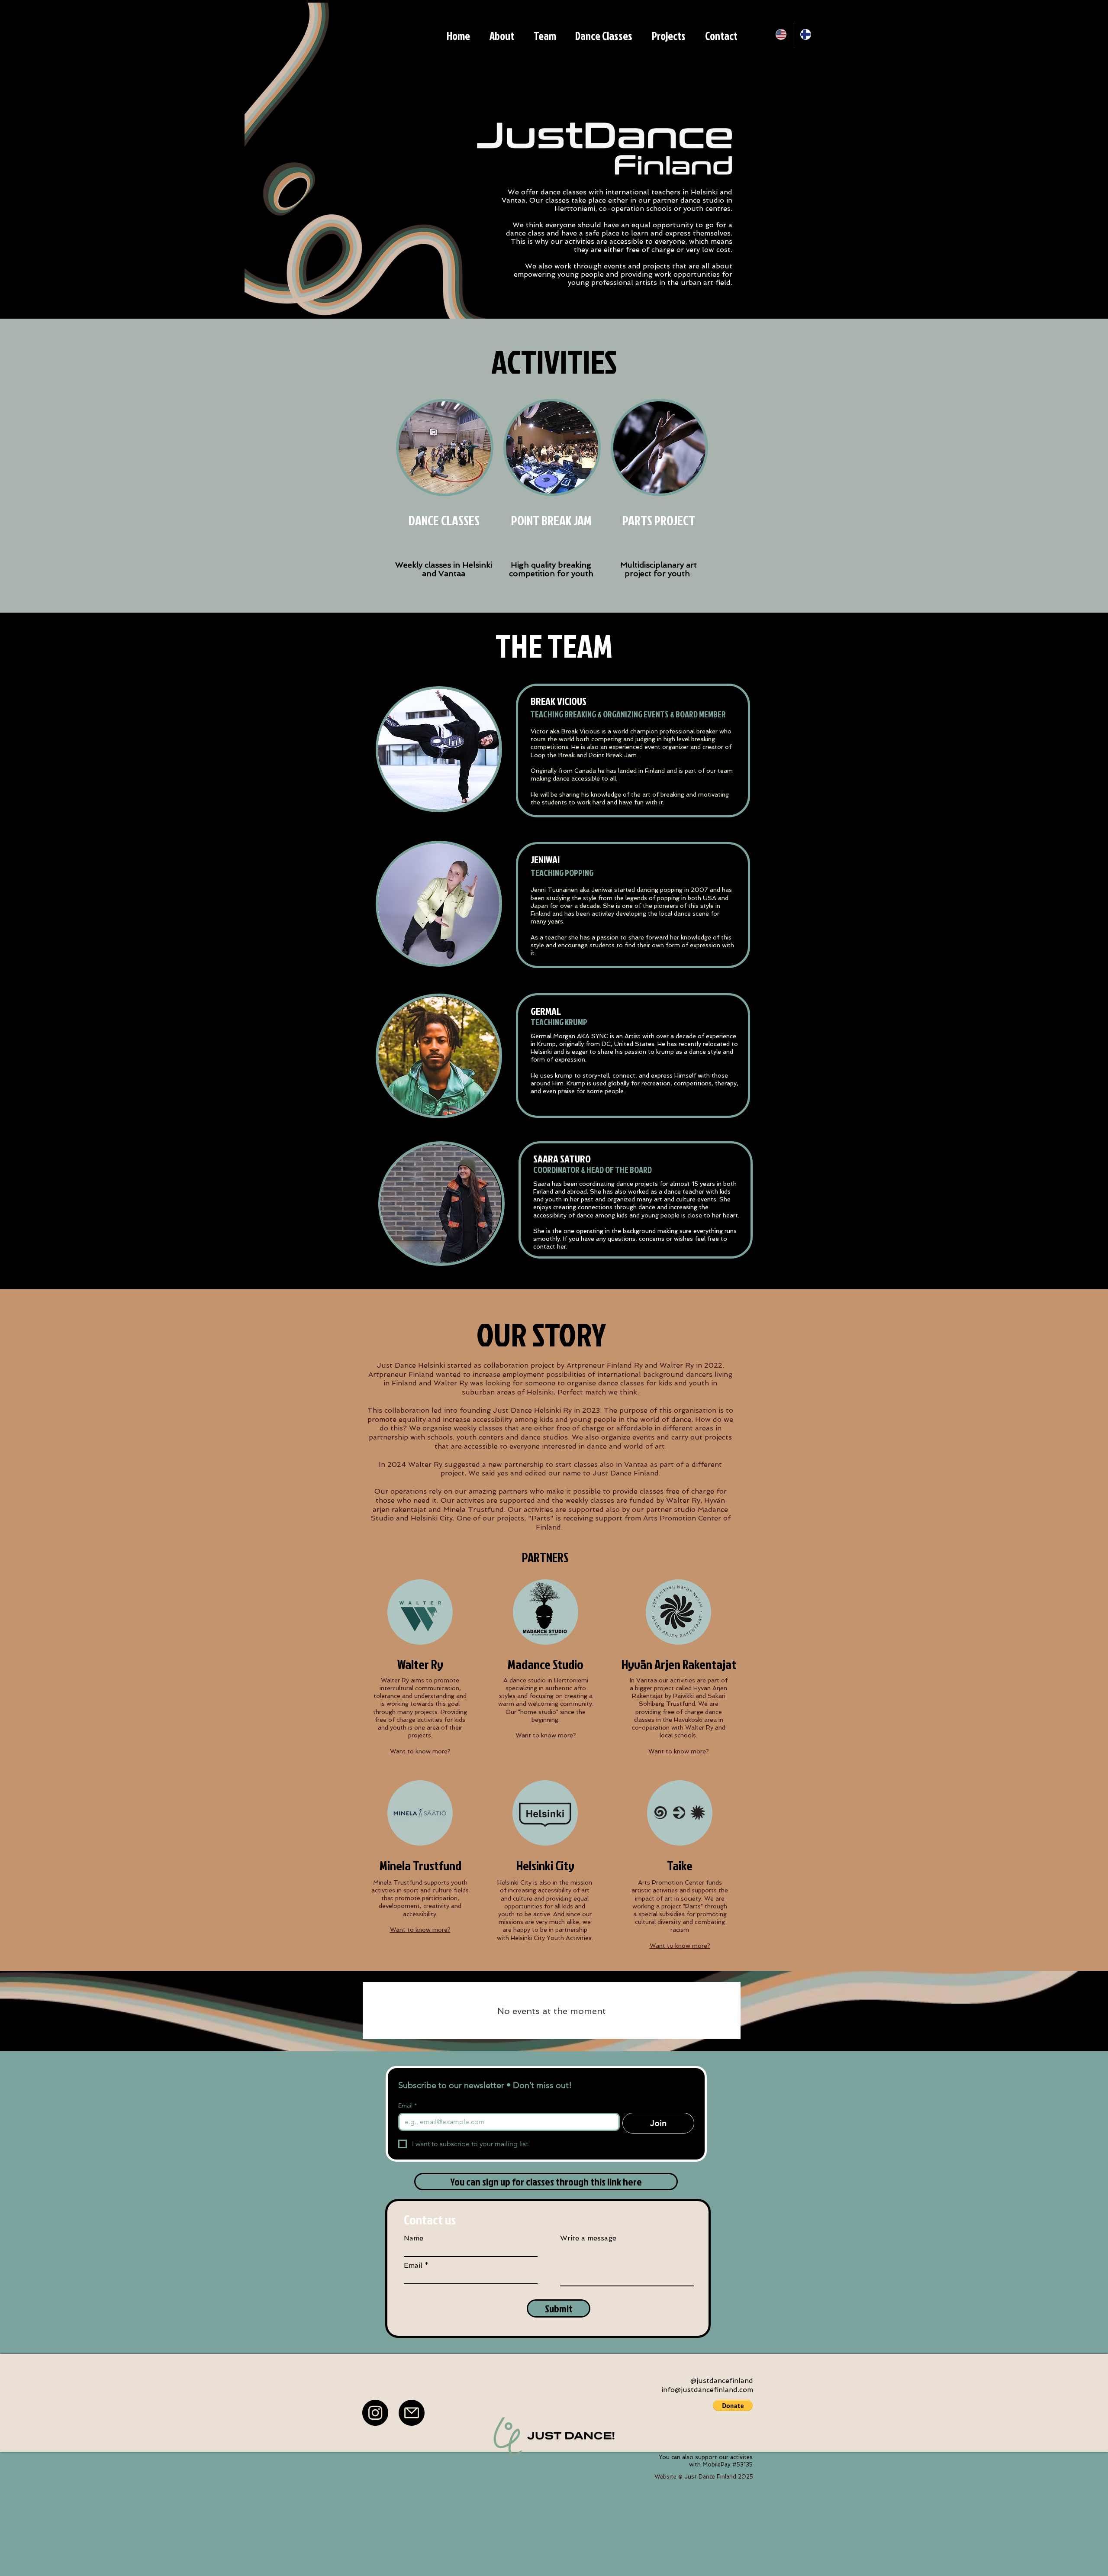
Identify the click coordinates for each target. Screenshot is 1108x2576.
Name (414, 2238)
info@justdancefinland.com (707, 2390)
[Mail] (412, 2413)
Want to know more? (420, 1751)
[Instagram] (375, 2413)
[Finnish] (806, 34)
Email (407, 2106)
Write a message (588, 2238)
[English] (782, 34)
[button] (733, 2405)
